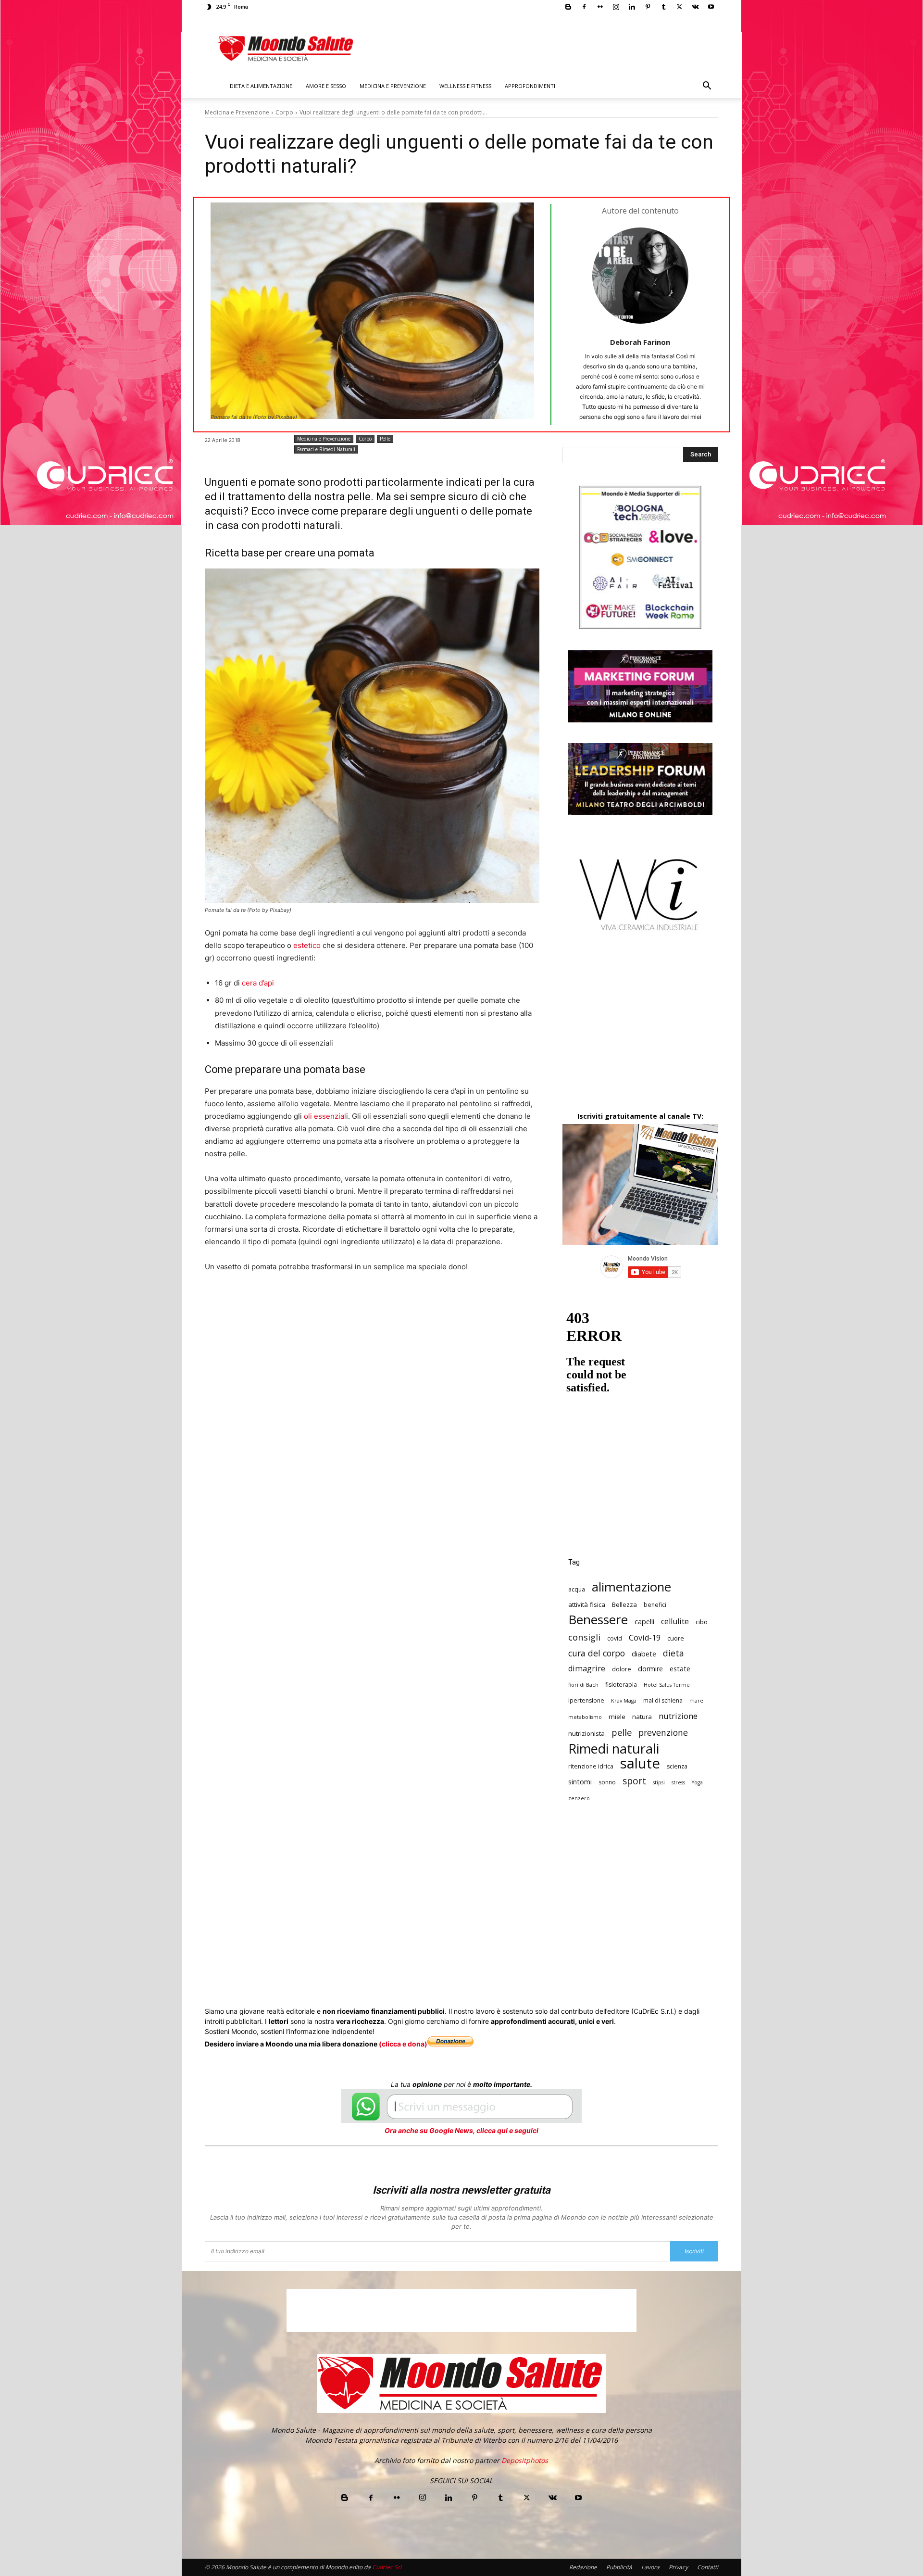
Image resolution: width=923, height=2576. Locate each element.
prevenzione (663, 1733)
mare (696, 1701)
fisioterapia (621, 1685)
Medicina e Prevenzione (393, 86)
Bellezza (624, 1604)
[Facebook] (584, 7)
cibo (702, 1622)
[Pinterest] (648, 7)
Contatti (708, 2567)
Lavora (650, 2567)
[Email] (397, 1303)
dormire (650, 1669)
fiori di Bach (583, 1685)
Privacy (678, 2567)
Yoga (697, 1782)
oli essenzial (325, 1116)
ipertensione (586, 1700)
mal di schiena (663, 1700)
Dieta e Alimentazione (261, 86)
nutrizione (678, 1716)
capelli (644, 1622)
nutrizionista (586, 1733)
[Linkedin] (632, 7)
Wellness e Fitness (465, 86)
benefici (655, 1605)
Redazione (583, 2567)
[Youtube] (711, 7)
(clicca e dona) (403, 2044)
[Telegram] (441, 1303)
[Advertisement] (640, 1030)
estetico (307, 945)
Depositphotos (525, 2460)
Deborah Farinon (640, 342)
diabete (644, 1654)
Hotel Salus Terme (667, 1685)
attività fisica (587, 1604)
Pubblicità (619, 2567)
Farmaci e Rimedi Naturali (326, 449)
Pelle (385, 439)
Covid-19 (645, 1638)
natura (642, 1717)
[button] (707, 87)
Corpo (284, 112)
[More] (464, 1303)
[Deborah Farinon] (640, 276)
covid (615, 1638)
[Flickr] (600, 7)
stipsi (659, 1782)
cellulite (675, 1622)
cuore (676, 1638)
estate (680, 1669)
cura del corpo (597, 1653)
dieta (674, 1653)
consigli (584, 1637)
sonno (607, 1782)
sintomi (580, 1782)
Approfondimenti (530, 86)
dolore (622, 1669)
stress (678, 1782)
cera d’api (257, 983)
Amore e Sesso (326, 86)
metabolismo (585, 1717)
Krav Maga (624, 1701)
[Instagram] (616, 7)
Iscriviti (694, 2251)
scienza (677, 1766)
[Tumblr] (663, 7)
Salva (330, 1303)
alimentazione (631, 1587)
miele (617, 1717)
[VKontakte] (695, 7)
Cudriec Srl (386, 2567)
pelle (622, 1732)
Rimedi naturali (614, 1749)
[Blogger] (568, 7)
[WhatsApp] (353, 1303)
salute (640, 1763)
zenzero (579, 1798)
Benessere (598, 1620)
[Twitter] (679, 7)
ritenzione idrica (591, 1766)
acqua (577, 1589)
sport (634, 1781)
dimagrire (587, 1669)
